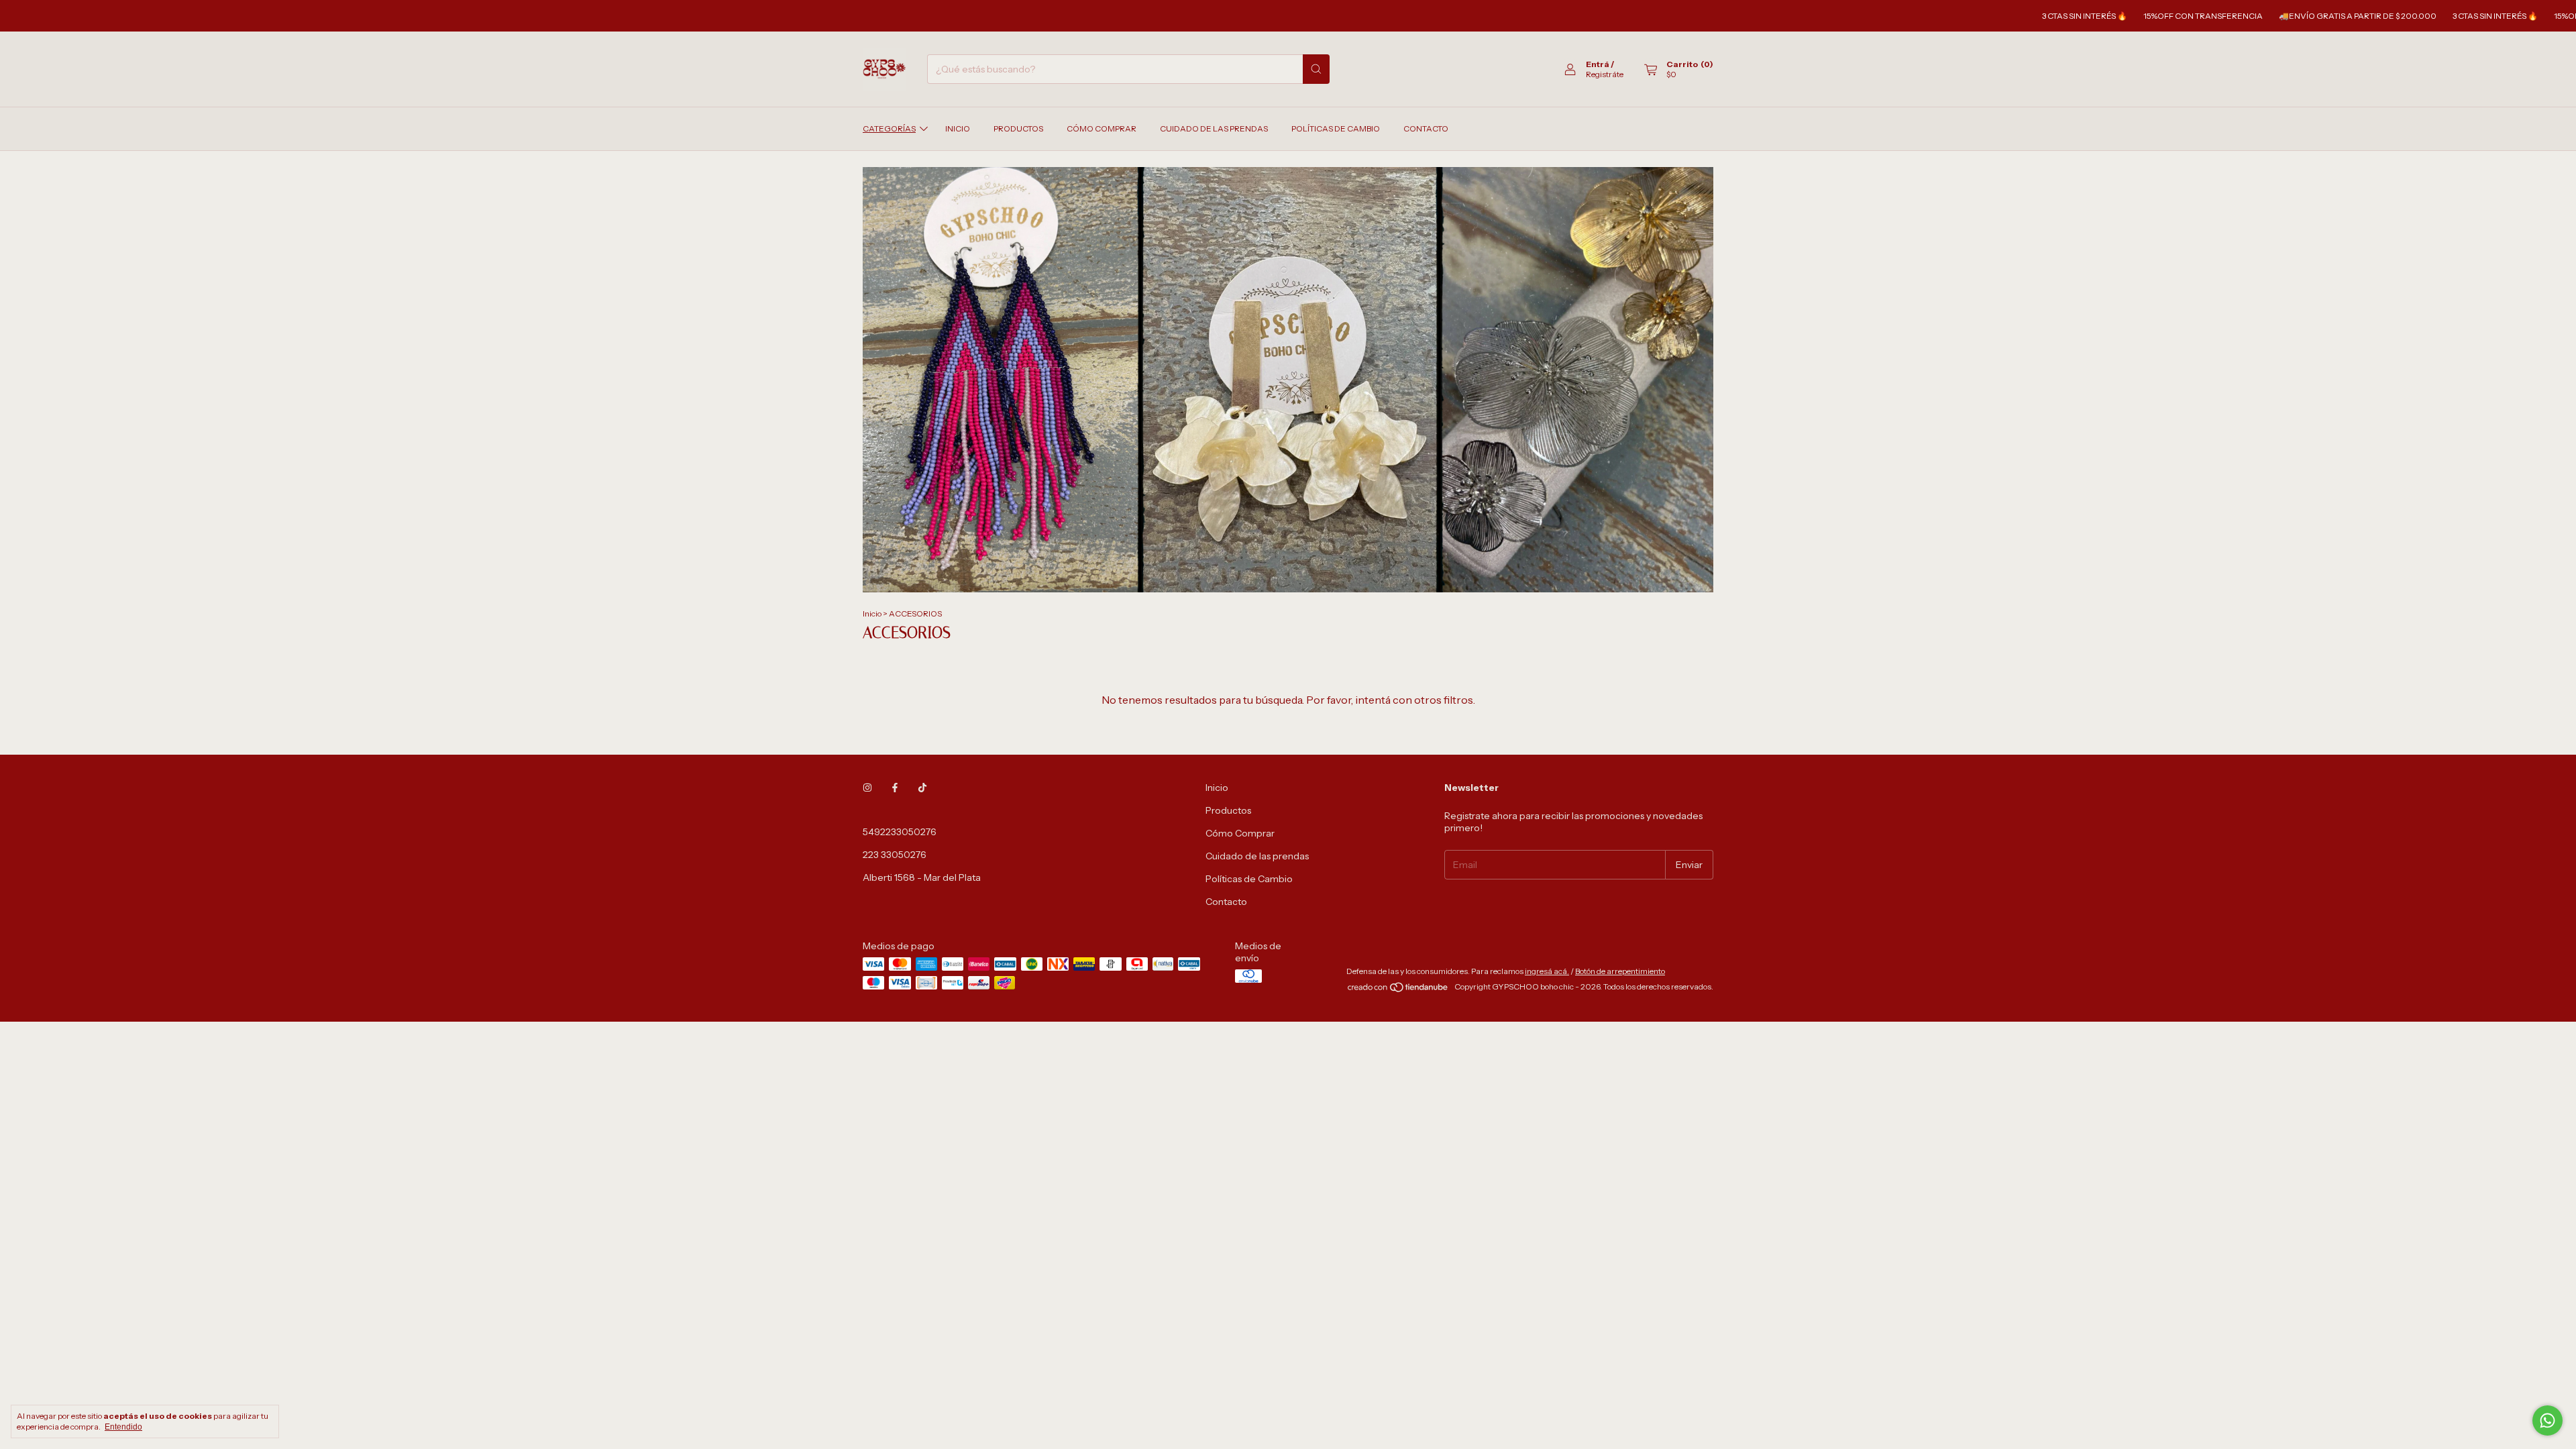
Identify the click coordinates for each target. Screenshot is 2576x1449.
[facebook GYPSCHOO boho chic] (895, 788)
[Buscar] (1316, 69)
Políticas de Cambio (1336, 128)
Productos (1018, 128)
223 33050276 (895, 855)
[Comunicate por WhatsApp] (2547, 1420)
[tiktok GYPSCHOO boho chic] (922, 788)
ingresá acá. (1547, 971)
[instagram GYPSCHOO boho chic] (867, 788)
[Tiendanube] (1398, 990)
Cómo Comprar (1102, 128)
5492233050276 (900, 832)
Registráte (1605, 74)
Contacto (1426, 128)
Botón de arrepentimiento (1620, 971)
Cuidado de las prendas (1214, 128)
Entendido (123, 1427)
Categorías (889, 128)
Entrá (1598, 64)
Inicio (958, 128)
